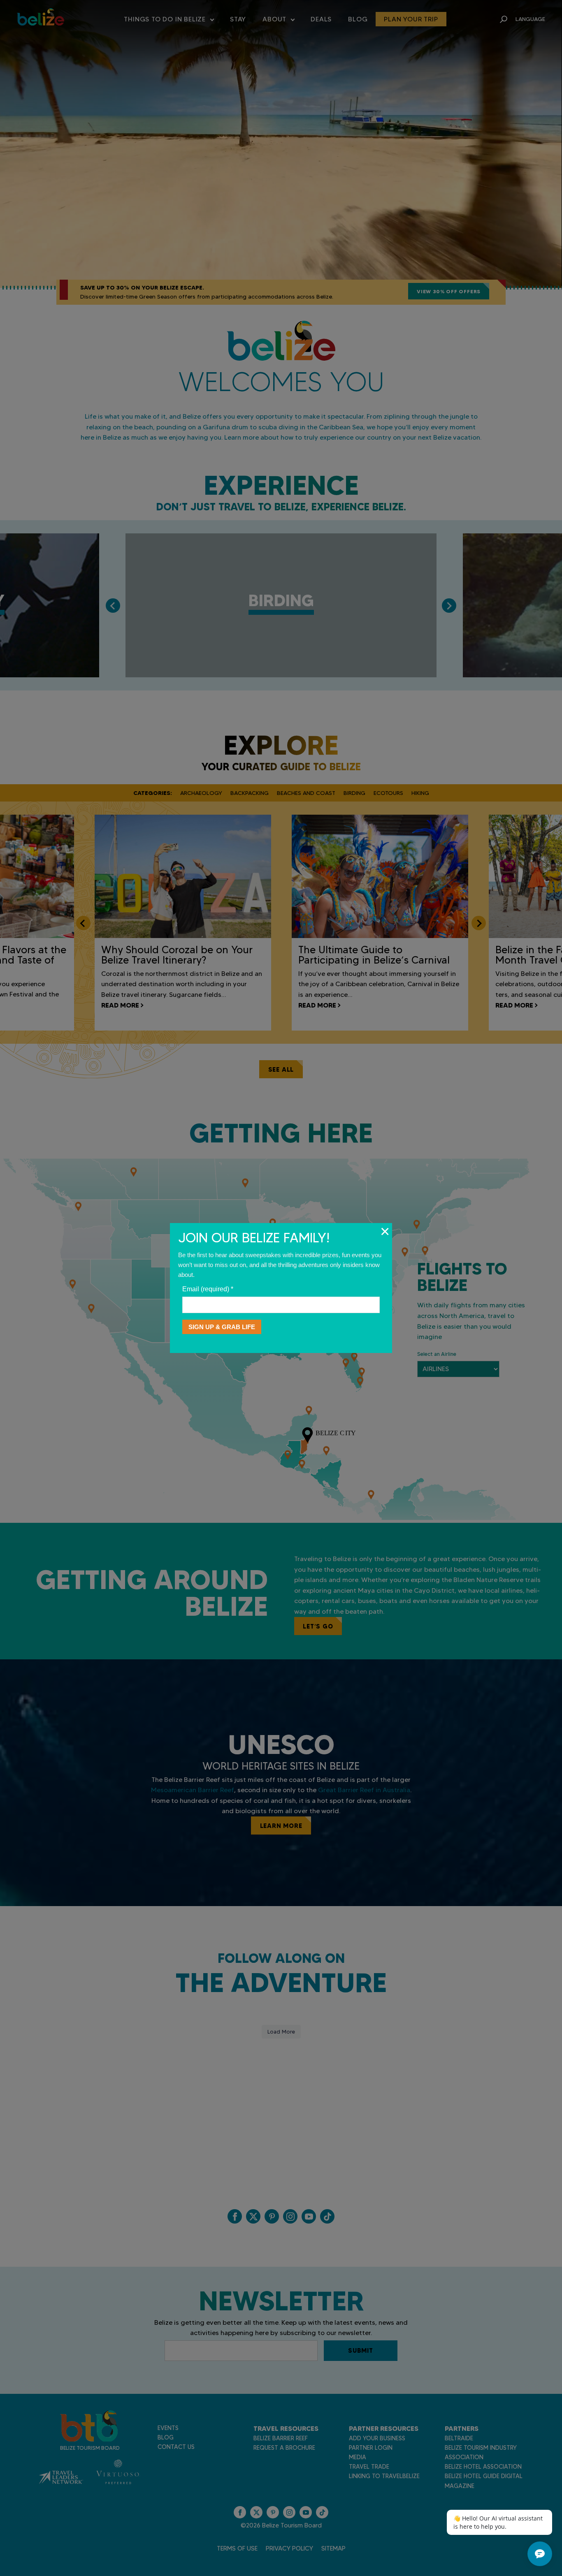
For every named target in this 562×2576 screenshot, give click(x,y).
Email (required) (208, 1289)
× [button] (385, 1231)
